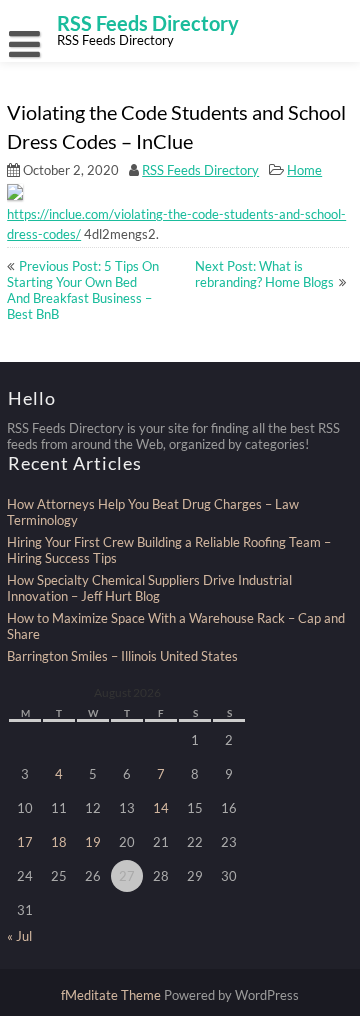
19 (93, 842)
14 (161, 808)
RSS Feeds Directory (200, 170)
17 (25, 842)
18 (59, 842)
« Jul (19, 936)
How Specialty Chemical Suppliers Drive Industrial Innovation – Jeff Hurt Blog (149, 588)
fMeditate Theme (112, 995)
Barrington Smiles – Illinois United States (122, 656)
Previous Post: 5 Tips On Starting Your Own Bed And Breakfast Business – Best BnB (83, 290)
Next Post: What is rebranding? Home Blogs (264, 274)
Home (304, 170)
